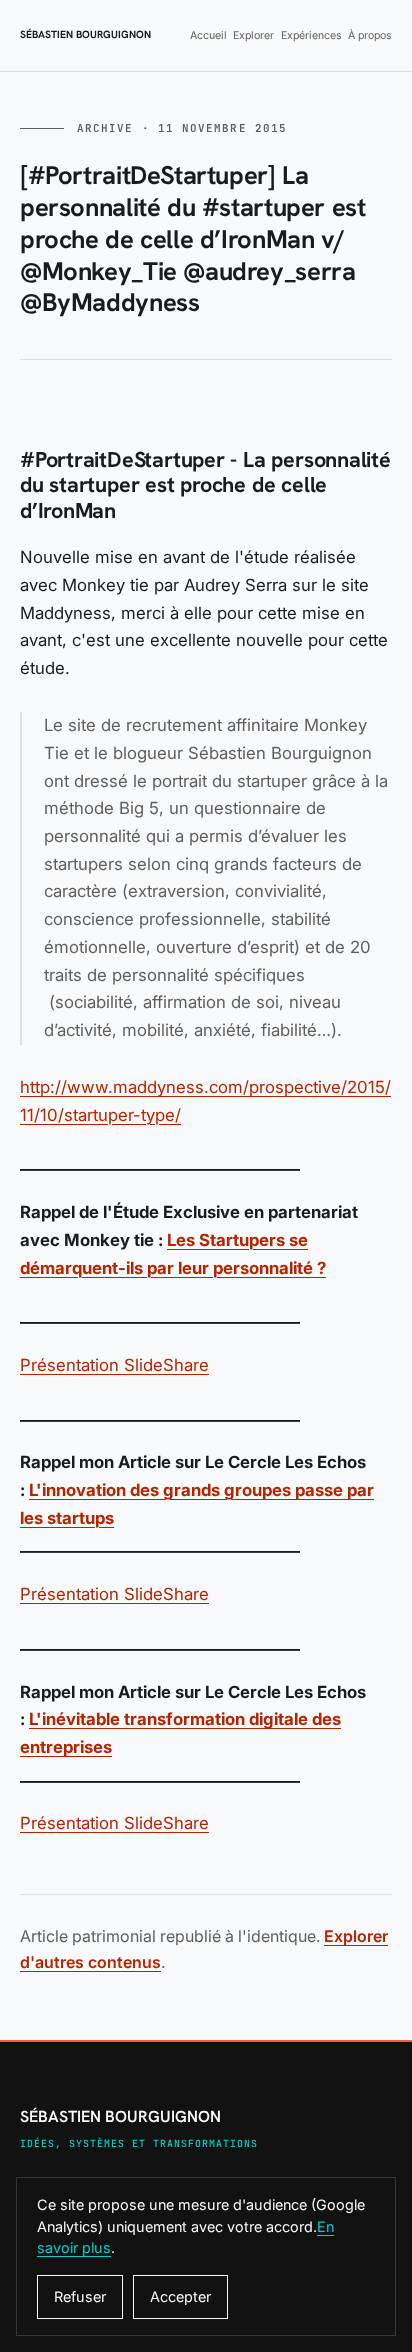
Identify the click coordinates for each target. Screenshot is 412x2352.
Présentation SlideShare (114, 1365)
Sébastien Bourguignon (85, 35)
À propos (370, 35)
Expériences (311, 35)
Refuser (80, 2296)
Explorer (253, 35)
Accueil (208, 35)
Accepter (180, 2296)
